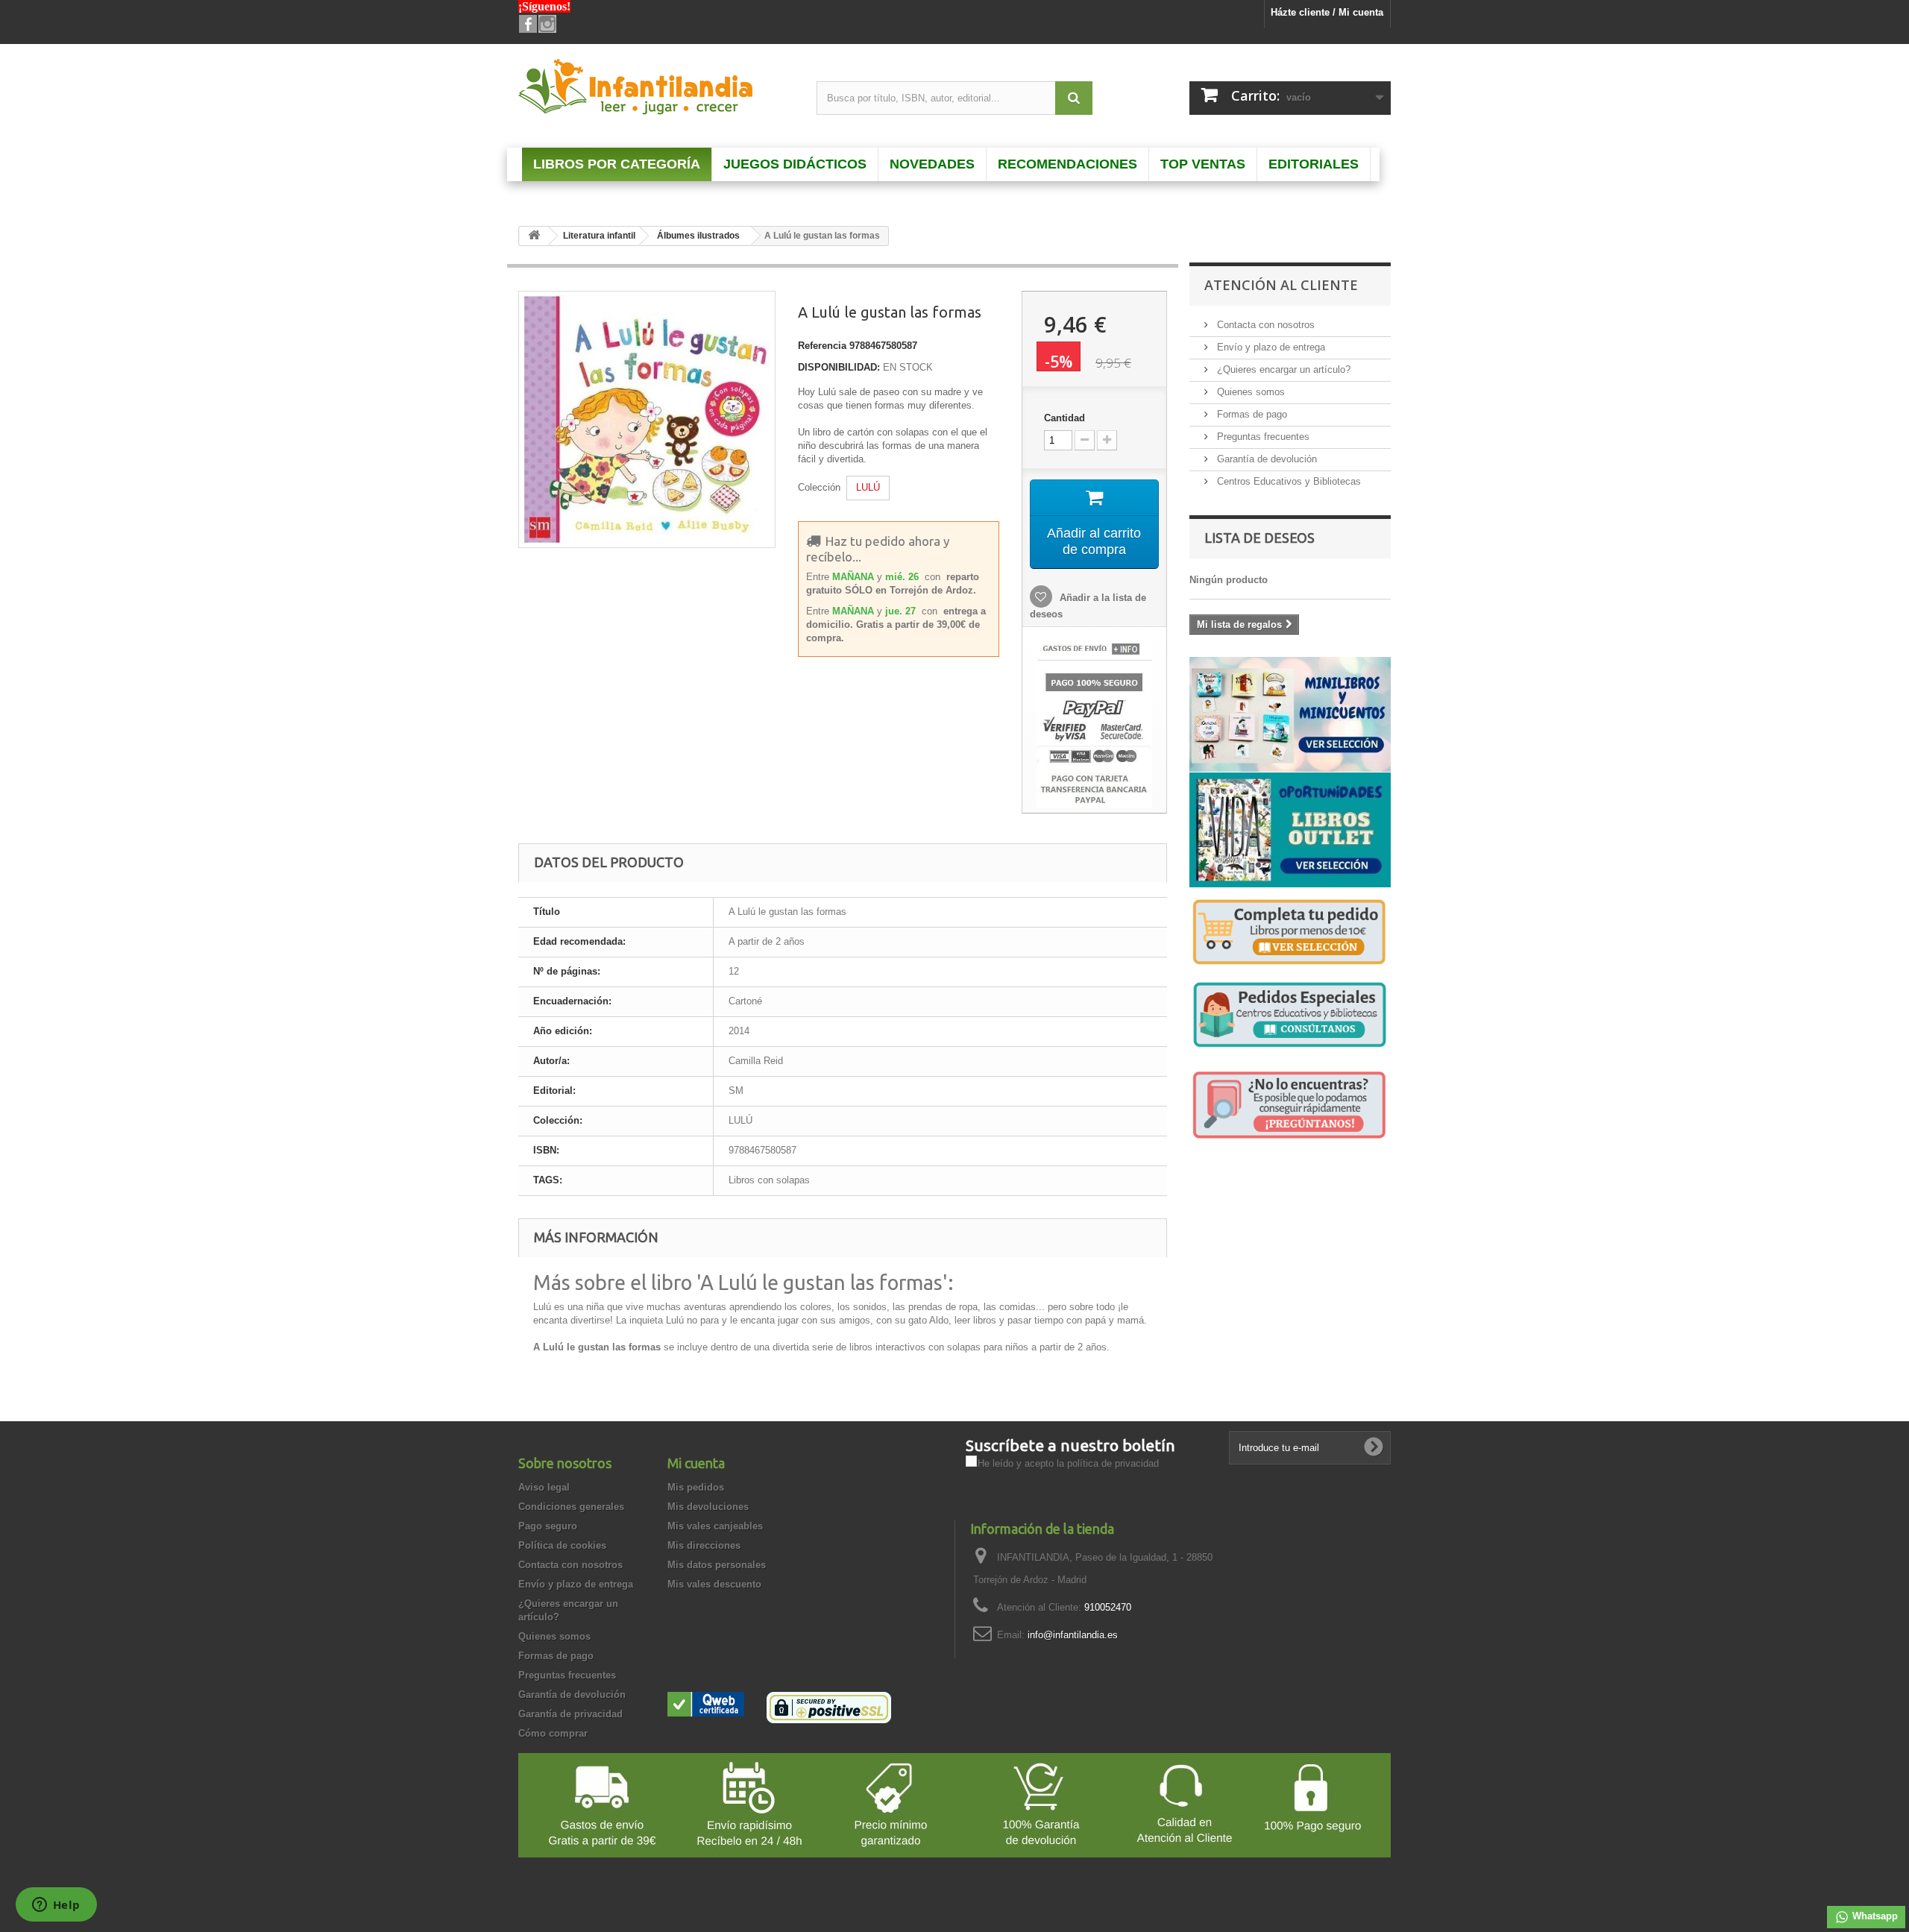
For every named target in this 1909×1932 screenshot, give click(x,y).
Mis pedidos (696, 1487)
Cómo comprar (553, 1733)
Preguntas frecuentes (1262, 437)
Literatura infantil (599, 236)
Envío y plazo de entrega (1270, 347)
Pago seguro (548, 1526)
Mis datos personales (717, 1565)
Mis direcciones (704, 1545)
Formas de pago (1251, 414)
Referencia (822, 346)
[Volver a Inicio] (534, 236)
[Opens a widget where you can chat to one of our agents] (56, 1906)
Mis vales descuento (714, 1584)
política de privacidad (1113, 1463)
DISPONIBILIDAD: (839, 367)
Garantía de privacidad (570, 1714)
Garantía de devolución (1265, 459)
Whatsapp (1874, 1916)
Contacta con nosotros (1264, 325)
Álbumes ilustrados (698, 236)
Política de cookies (562, 1545)
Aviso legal (544, 1487)
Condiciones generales (571, 1507)
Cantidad (1064, 418)
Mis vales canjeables (715, 1526)
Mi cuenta (696, 1463)
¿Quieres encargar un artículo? (1282, 369)
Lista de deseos (1259, 538)
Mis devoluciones (708, 1507)
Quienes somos (1249, 392)
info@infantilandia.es (1073, 1635)
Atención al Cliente (1281, 285)
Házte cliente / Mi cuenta (1327, 12)
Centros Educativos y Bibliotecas (1287, 481)
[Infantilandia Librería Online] (656, 90)
